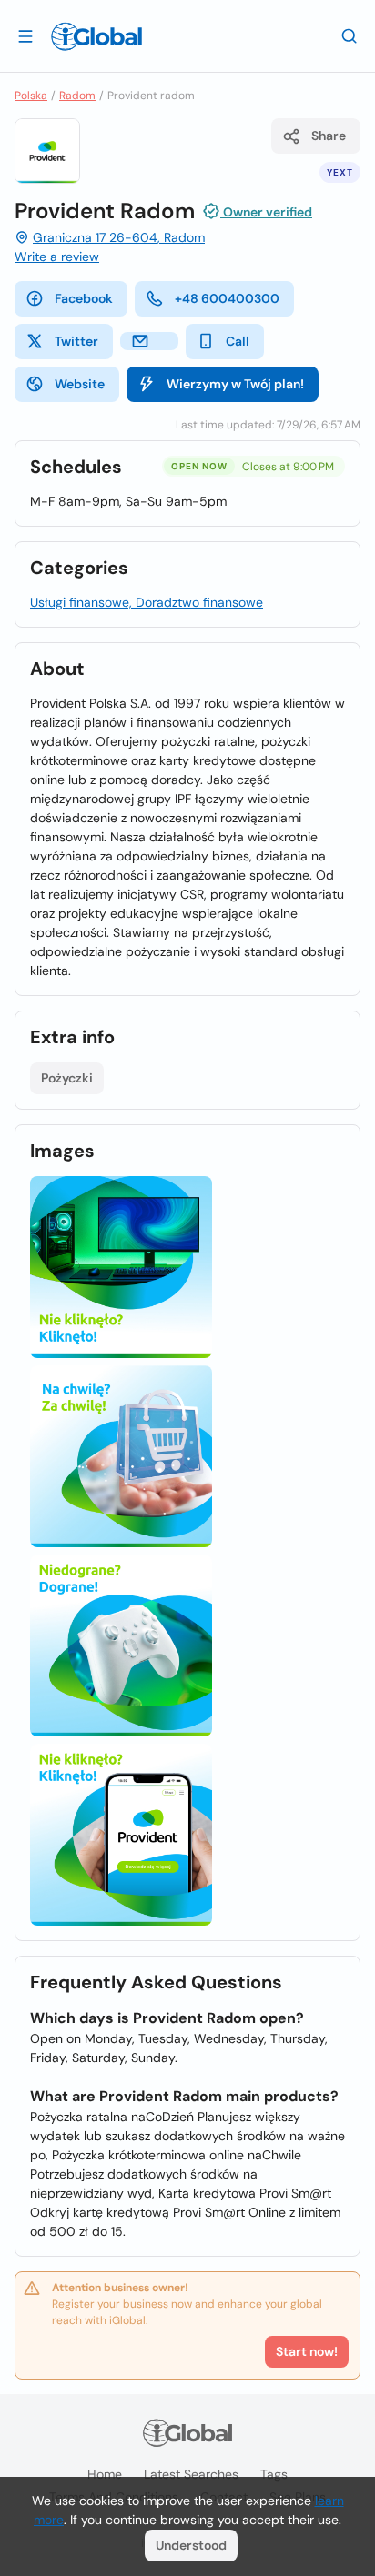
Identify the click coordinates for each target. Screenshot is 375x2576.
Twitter (76, 341)
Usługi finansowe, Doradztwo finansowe (147, 602)
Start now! (307, 2351)
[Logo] (96, 36)
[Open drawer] (25, 35)
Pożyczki (67, 1078)
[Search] (350, 35)
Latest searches (191, 2474)
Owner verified (266, 212)
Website (80, 384)
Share (329, 136)
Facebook (84, 298)
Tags (274, 2474)
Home (105, 2474)
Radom (77, 96)
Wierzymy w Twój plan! (235, 384)
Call (238, 341)
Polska (31, 96)
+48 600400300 (227, 298)
